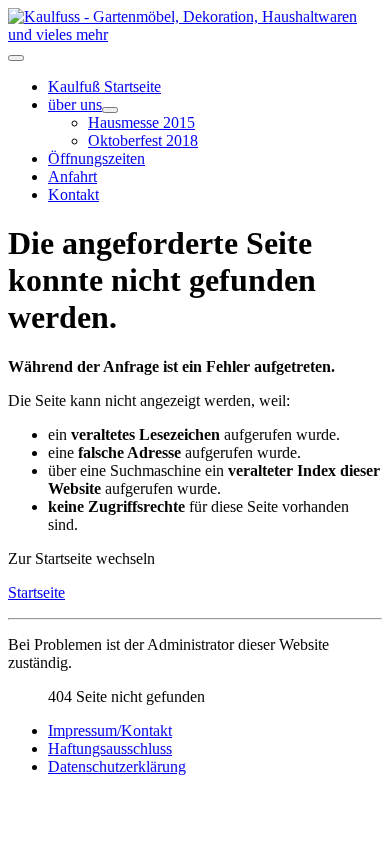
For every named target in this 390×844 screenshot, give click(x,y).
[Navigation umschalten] (16, 58)
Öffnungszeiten (96, 158)
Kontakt (73, 194)
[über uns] (110, 110)
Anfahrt (72, 176)
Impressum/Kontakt (110, 730)
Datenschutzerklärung (117, 766)
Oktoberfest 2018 (143, 140)
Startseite (36, 592)
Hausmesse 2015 (141, 122)
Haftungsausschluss (110, 748)
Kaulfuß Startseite (104, 86)
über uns (75, 104)
